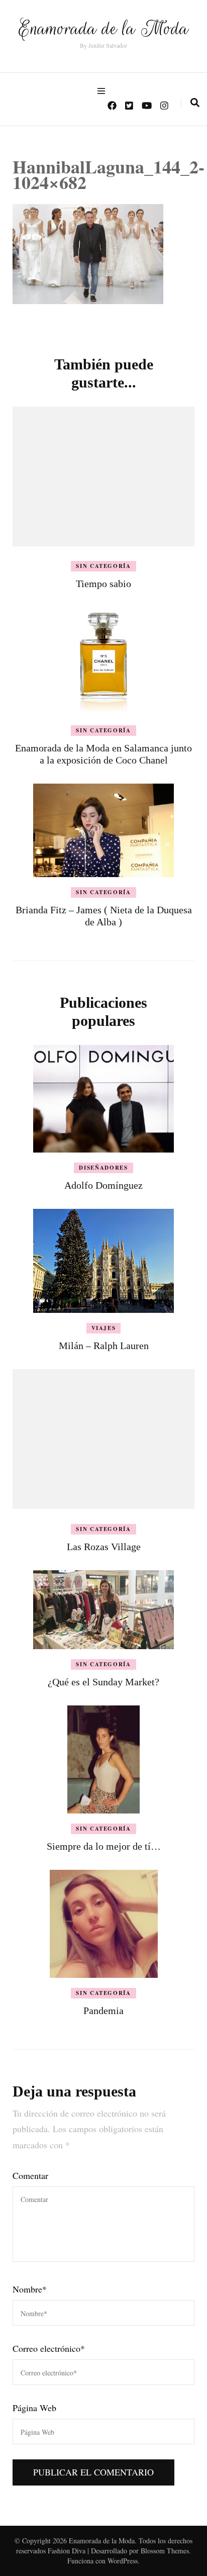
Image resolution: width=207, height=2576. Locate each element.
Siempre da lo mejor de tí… (104, 1846)
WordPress (123, 2561)
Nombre (30, 2289)
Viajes (104, 1328)
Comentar (30, 2175)
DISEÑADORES (103, 1168)
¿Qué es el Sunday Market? (103, 1682)
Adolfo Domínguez (103, 1185)
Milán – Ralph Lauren (104, 1346)
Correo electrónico (49, 2348)
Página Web (34, 2408)
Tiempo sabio (103, 584)
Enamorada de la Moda (103, 28)
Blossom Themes (165, 2551)
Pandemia (103, 2011)
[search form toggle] (195, 103)
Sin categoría (103, 566)
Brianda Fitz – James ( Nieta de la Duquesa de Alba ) (104, 916)
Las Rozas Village (104, 1547)
